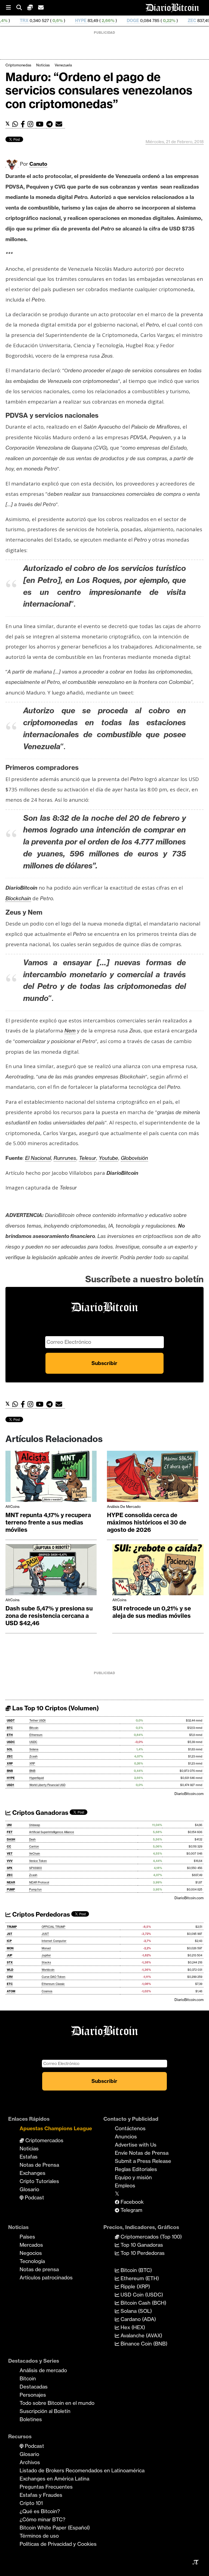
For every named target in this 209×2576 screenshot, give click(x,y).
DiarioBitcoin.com (189, 1794)
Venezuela (63, 65)
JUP (10, 1955)
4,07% (173, 21)
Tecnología (32, 2261)
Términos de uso (39, 2536)
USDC (11, 1742)
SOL (10, 1749)
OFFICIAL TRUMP (53, 1927)
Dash (32, 1839)
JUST (45, 1934)
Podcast (34, 2197)
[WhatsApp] (16, 124)
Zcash (33, 1756)
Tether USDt (38, 1721)
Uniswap (35, 1825)
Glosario (29, 2189)
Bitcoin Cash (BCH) (143, 2303)
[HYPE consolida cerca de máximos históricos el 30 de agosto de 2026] (153, 1478)
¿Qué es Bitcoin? (40, 2511)
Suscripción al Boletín (45, 2411)
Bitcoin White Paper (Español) (55, 2528)
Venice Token (38, 1861)
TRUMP (12, 1927)
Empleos (125, 2185)
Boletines (31, 2419)
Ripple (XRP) (135, 2286)
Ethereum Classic (53, 1984)
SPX (10, 1868)
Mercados (31, 2245)
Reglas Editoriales (136, 2169)
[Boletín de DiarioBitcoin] (60, 124)
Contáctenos (130, 2128)
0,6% (11, 21)
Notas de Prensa (39, 2165)
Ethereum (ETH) (139, 2278)
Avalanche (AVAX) (141, 2335)
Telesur (87, 1158)
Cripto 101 (31, 2503)
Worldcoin (48, 1970)
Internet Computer (54, 1941)
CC (9, 1847)
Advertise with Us (136, 2145)
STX (10, 1962)
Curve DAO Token (53, 1977)
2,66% (61, 21)
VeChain (35, 1854)
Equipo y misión (133, 2177)
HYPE (34, 21)
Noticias (43, 65)
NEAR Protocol (39, 1882)
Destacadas (34, 2387)
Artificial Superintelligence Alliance (52, 1832)
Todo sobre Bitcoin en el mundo (57, 2403)
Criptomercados (44, 2140)
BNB (10, 1771)
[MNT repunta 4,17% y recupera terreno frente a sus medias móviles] (51, 1478)
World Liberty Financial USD (47, 1785)
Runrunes (65, 1158)
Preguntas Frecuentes (46, 2487)
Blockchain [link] (18, 898)
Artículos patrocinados (46, 2277)
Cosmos (47, 1991)
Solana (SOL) (136, 2311)
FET (10, 1832)
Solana (34, 1749)
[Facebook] (24, 124)
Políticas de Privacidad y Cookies (58, 2544)
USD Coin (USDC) (141, 2295)
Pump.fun (35, 1890)
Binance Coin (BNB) (143, 2344)
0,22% (122, 21)
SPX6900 (36, 1868)
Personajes (33, 2395)
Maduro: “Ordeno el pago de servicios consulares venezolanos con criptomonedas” (99, 90)
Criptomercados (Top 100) (150, 2237)
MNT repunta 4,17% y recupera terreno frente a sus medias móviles (48, 1522)
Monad (46, 1948)
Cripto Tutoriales (39, 2181)
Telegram (131, 2210)
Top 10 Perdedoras (142, 2253)
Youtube (108, 1158)
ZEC (145, 21)
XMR (197, 21)
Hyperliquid (37, 1778)
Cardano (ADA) (138, 2319)
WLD (10, 1970)
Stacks (46, 1962)
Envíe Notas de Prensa (142, 2153)
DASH (11, 1839)
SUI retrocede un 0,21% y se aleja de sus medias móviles (152, 1612)
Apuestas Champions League (56, 2128)
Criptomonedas (18, 65)
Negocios (31, 2253)
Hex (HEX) (132, 2327)
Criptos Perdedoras (40, 1914)
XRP (10, 1764)
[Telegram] (51, 124)
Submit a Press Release (143, 2161)
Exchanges (33, 2173)
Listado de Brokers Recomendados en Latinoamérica (82, 2470)
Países (27, 2237)
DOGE (86, 21)
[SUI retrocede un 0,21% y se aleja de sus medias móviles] (158, 1571)
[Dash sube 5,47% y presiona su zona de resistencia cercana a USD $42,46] (51, 1571)
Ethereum (36, 1735)
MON (10, 1948)
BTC (10, 1728)
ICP (9, 1941)
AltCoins (13, 1507)
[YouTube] (41, 124)
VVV (10, 1861)
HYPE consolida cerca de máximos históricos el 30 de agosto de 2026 (147, 1522)
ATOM (11, 1991)
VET (10, 1854)
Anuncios (126, 2137)
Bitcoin (34, 1728)
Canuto (38, 164)
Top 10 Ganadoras (141, 2245)
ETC (10, 1984)
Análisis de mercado (124, 1507)
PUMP (11, 1890)
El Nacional (38, 1158)
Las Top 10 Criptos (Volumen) (55, 1708)
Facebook (131, 2202)
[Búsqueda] (22, 8)
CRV (10, 1977)
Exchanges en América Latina (54, 2479)
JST (10, 1934)
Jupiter (46, 1955)
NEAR (11, 1882)
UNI (9, 1825)
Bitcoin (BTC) (136, 2270)
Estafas (29, 2157)
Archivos (30, 2462)
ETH (10, 1735)
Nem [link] (70, 1031)
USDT (11, 1721)
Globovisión (134, 1158)
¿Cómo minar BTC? (42, 2519)
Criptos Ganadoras (40, 1813)
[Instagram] (32, 124)
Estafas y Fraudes (41, 2495)
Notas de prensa (39, 2269)
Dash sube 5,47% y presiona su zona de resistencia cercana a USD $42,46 (49, 1616)
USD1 (10, 1785)
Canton (34, 1847)
